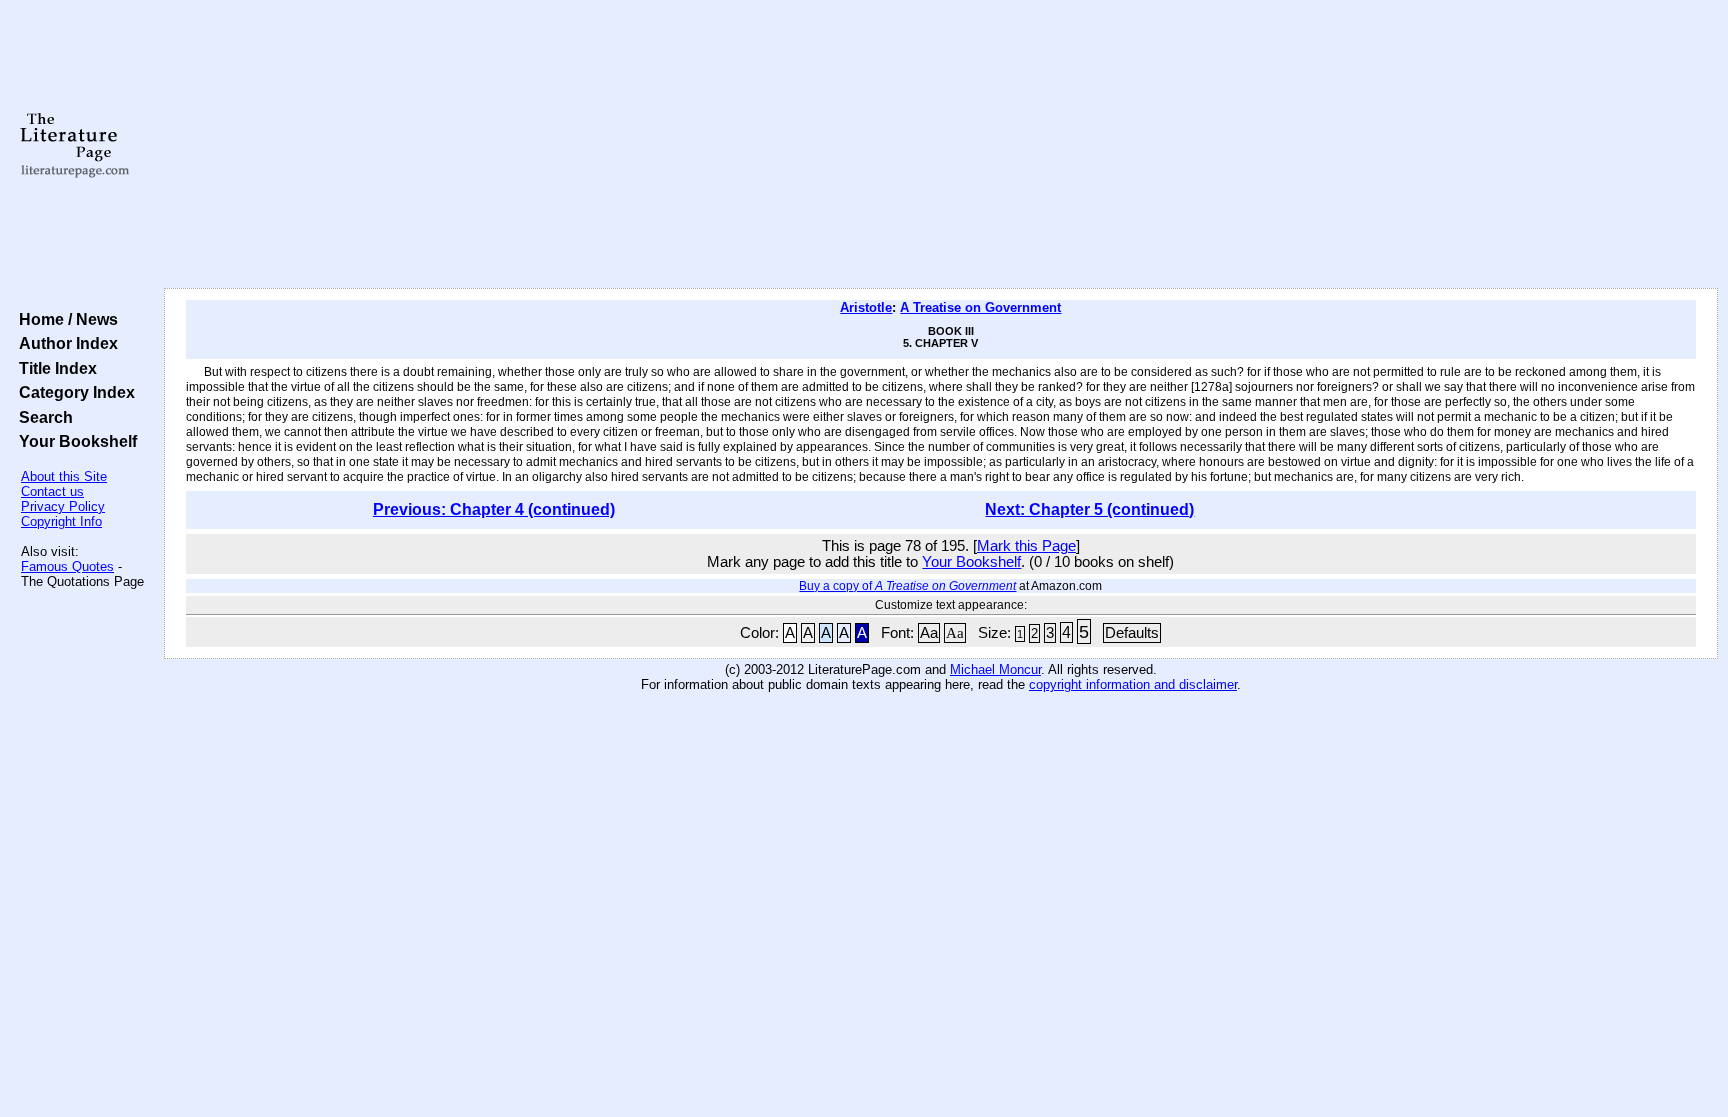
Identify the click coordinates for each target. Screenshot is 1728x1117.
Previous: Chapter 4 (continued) (494, 509)
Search (42, 417)
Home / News (64, 319)
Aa (929, 633)
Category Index (73, 392)
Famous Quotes (67, 566)
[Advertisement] (941, 145)
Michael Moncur (995, 669)
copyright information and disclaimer (1133, 684)
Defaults (1132, 633)
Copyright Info (61, 521)
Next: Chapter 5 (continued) (1089, 509)
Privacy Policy (63, 506)
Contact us (52, 491)
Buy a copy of (907, 586)
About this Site (64, 476)
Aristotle (866, 307)
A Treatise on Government (980, 307)
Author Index (64, 343)
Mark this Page (1026, 546)
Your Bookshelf (74, 441)
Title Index (54, 368)
